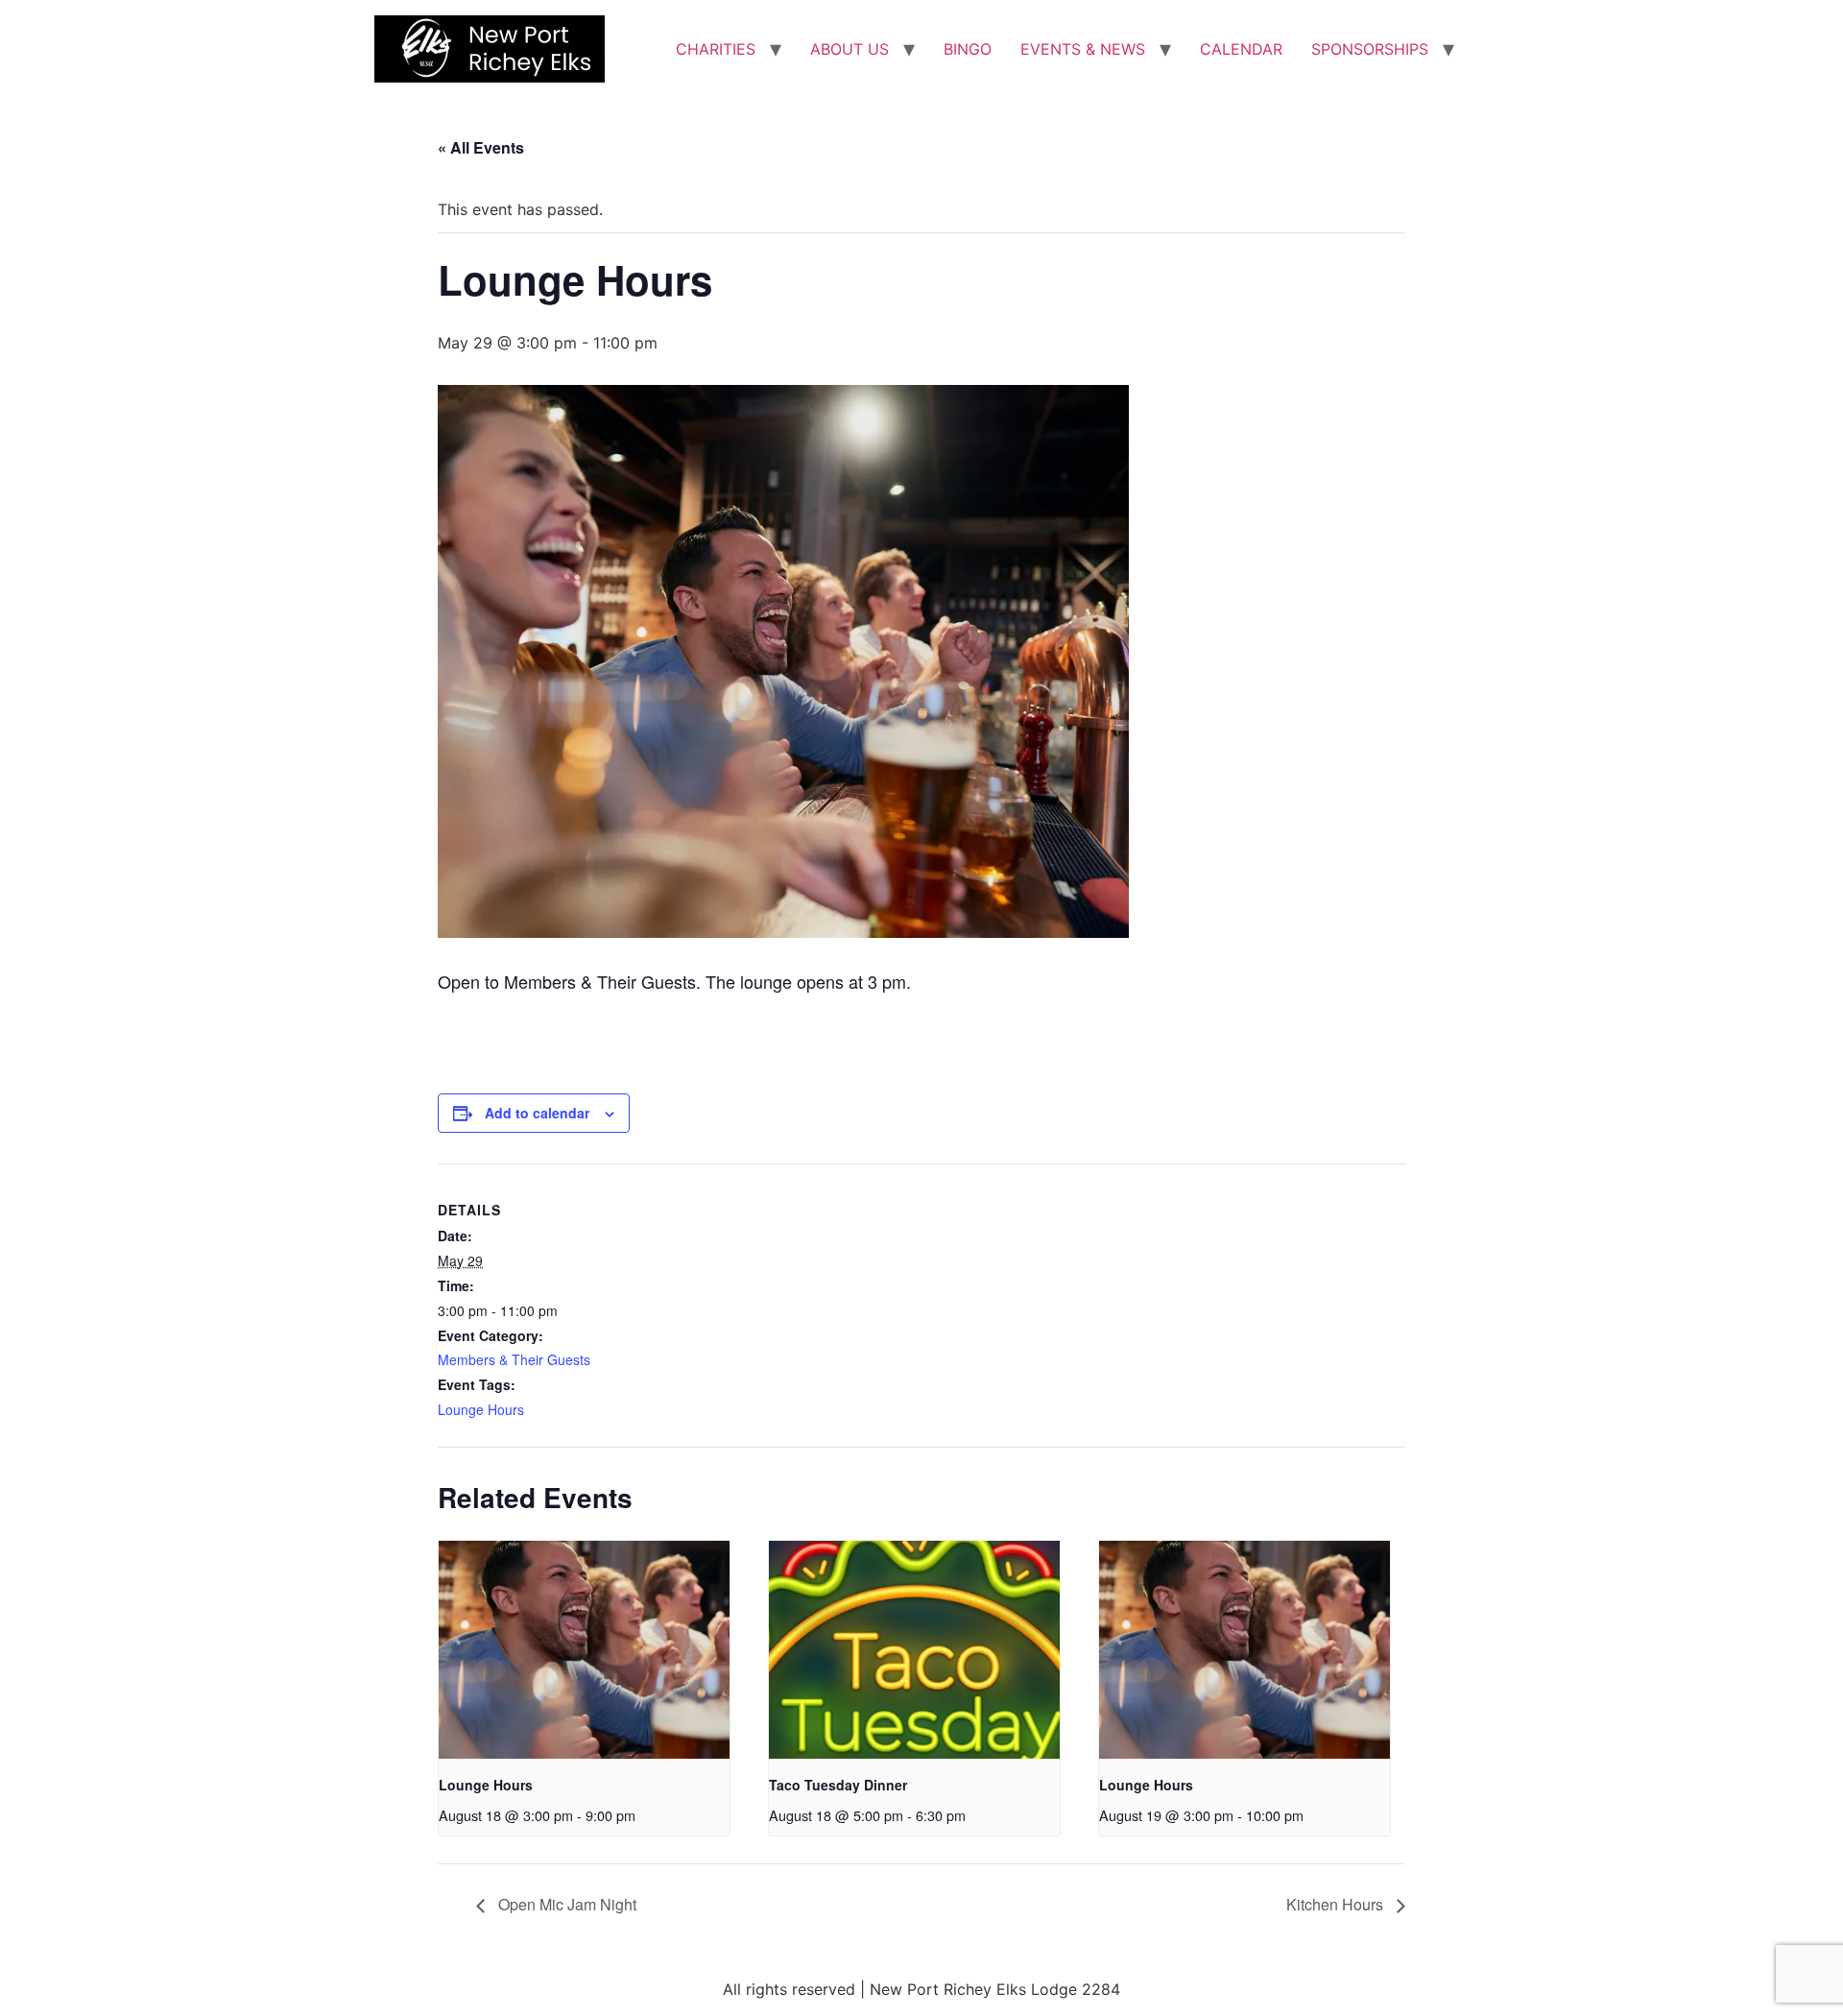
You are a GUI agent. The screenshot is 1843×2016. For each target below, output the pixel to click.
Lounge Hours (481, 1409)
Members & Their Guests (514, 1359)
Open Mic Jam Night (565, 1904)
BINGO (968, 49)
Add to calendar (537, 1113)
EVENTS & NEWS (1083, 49)
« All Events (481, 147)
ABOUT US (850, 49)
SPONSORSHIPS (1370, 49)
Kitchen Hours (1337, 1904)
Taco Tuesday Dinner (838, 1785)
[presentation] (584, 1650)
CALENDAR (1241, 49)
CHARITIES (716, 49)
